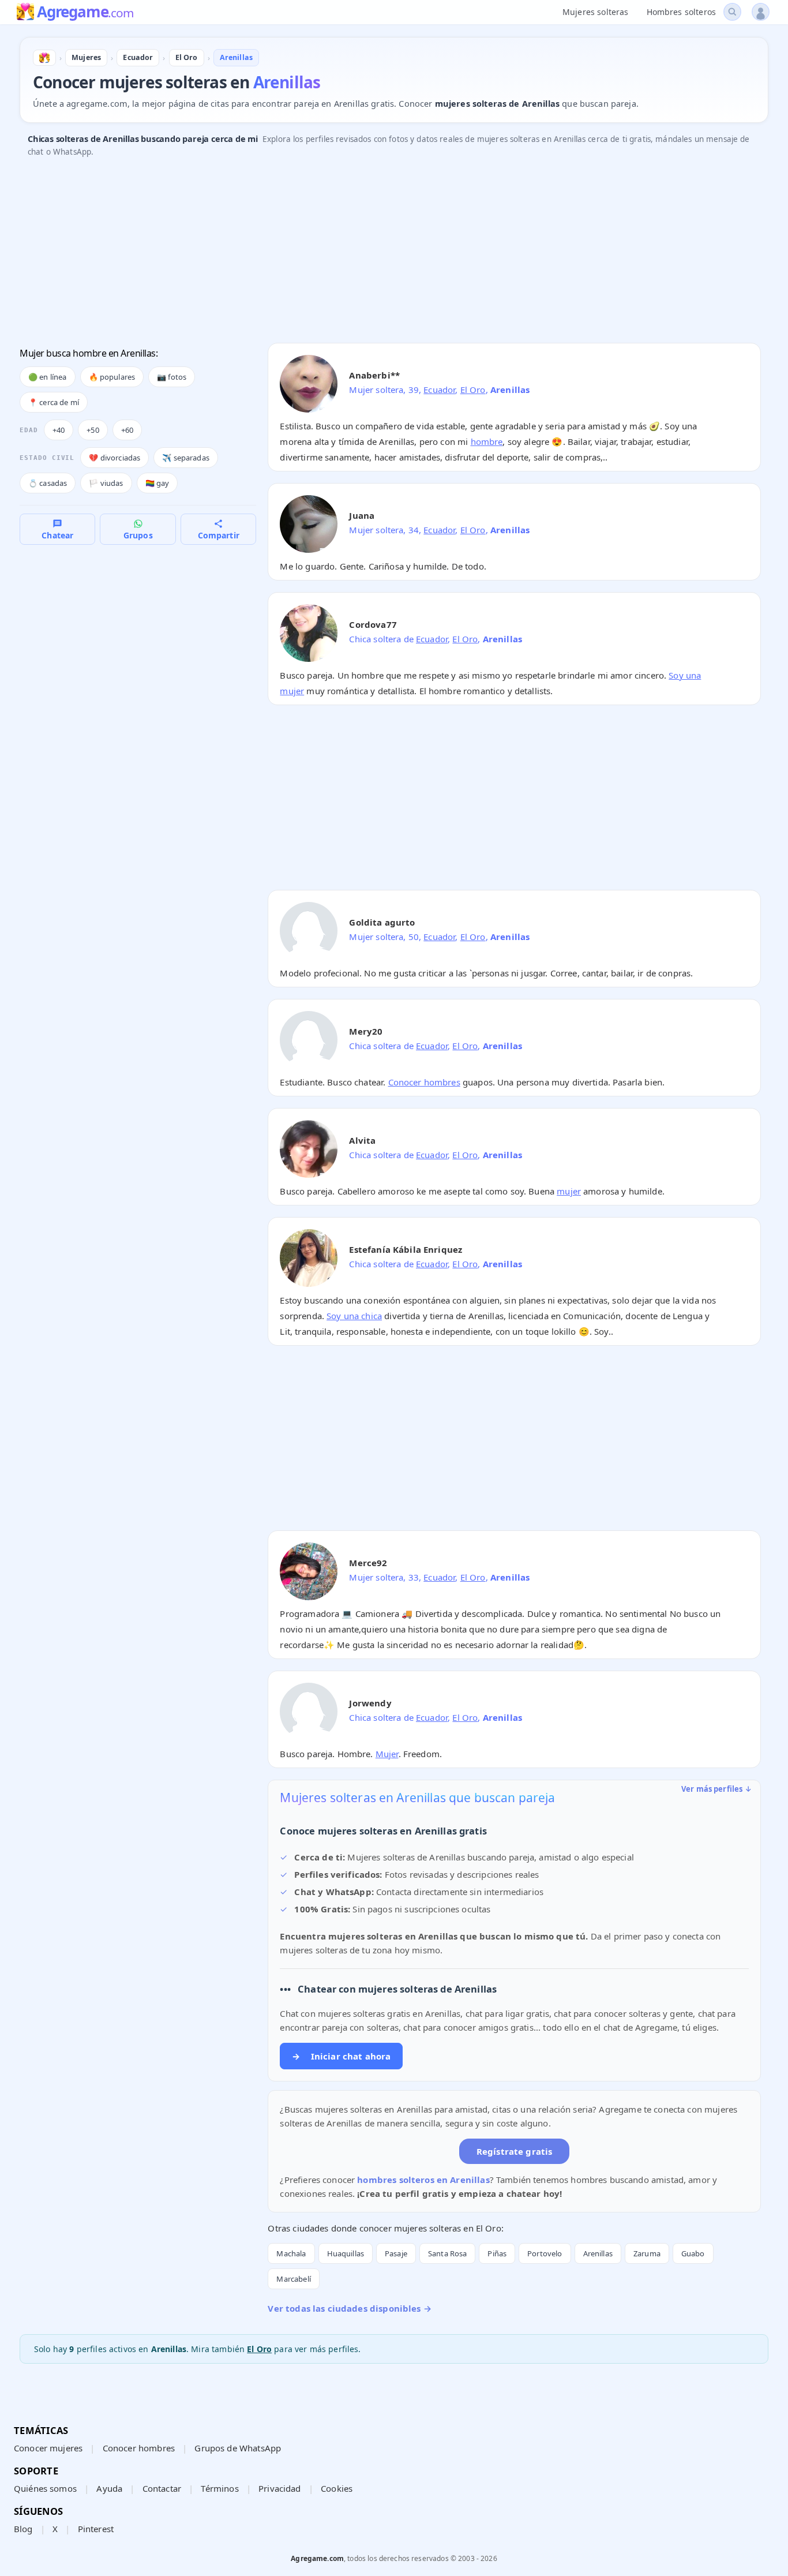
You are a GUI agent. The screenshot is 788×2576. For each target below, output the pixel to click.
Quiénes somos (45, 2488)
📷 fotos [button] (172, 377)
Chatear (57, 535)
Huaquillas (346, 2253)
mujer (569, 1191)
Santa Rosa (448, 2253)
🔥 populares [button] (112, 377)
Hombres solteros (681, 12)
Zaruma (647, 2253)
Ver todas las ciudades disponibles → (349, 2308)
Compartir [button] (219, 535)
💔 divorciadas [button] (115, 458)
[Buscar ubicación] (732, 12)
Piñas (497, 2253)
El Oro (473, 390)
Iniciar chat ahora (341, 2056)
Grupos (138, 535)
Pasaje (396, 2253)
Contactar (162, 2488)
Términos (219, 2488)
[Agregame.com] (44, 58)
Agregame (85, 13)
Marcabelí (293, 2279)
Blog (23, 2529)
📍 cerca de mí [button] (54, 402)
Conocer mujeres (48, 2448)
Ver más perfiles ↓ (716, 1789)
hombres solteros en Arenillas (423, 2180)
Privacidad (280, 2488)
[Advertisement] (366, 253)
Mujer (387, 1754)
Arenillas (598, 2253)
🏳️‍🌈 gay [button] (157, 483)
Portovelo (545, 2253)
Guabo (693, 2253)
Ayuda (109, 2488)
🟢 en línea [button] (48, 377)
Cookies (337, 2488)
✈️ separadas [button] (186, 458)
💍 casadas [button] (48, 483)
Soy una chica (354, 1316)
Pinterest (96, 2529)
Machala (291, 2253)
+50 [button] (93, 430)
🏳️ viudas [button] (106, 483)
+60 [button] (127, 430)
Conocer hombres (424, 1082)
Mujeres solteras (595, 12)
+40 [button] (59, 430)
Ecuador (439, 390)
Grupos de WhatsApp (238, 2448)
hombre (487, 441)
